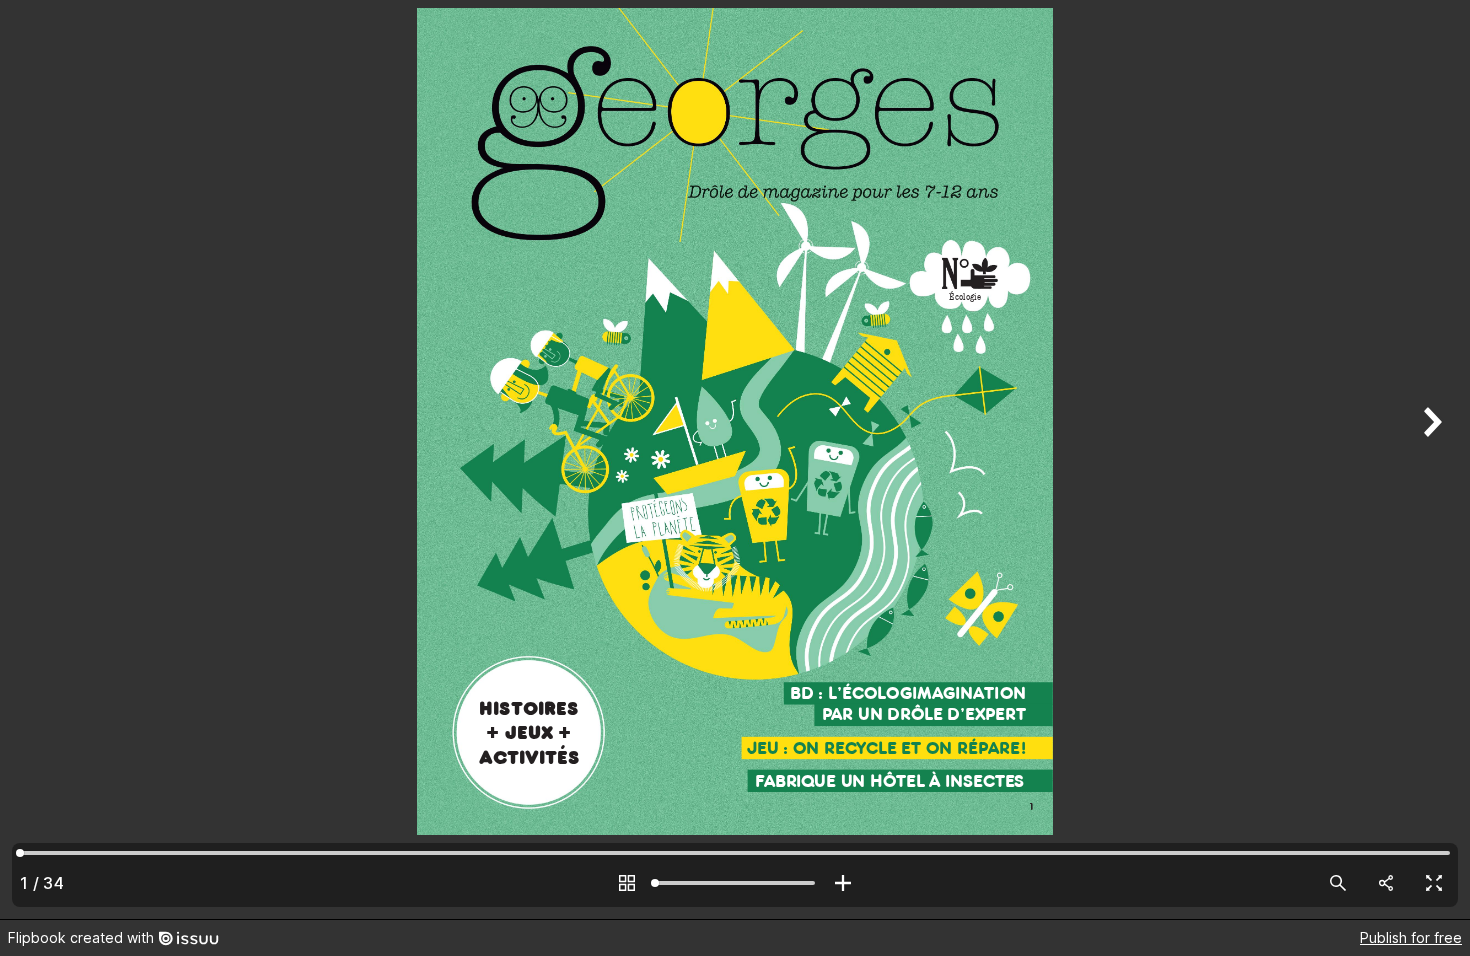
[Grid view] (627, 883)
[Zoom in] (843, 883)
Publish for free (1411, 937)
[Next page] (1430, 459)
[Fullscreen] (1434, 883)
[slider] (735, 883)
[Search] (1338, 883)
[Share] (1386, 883)
